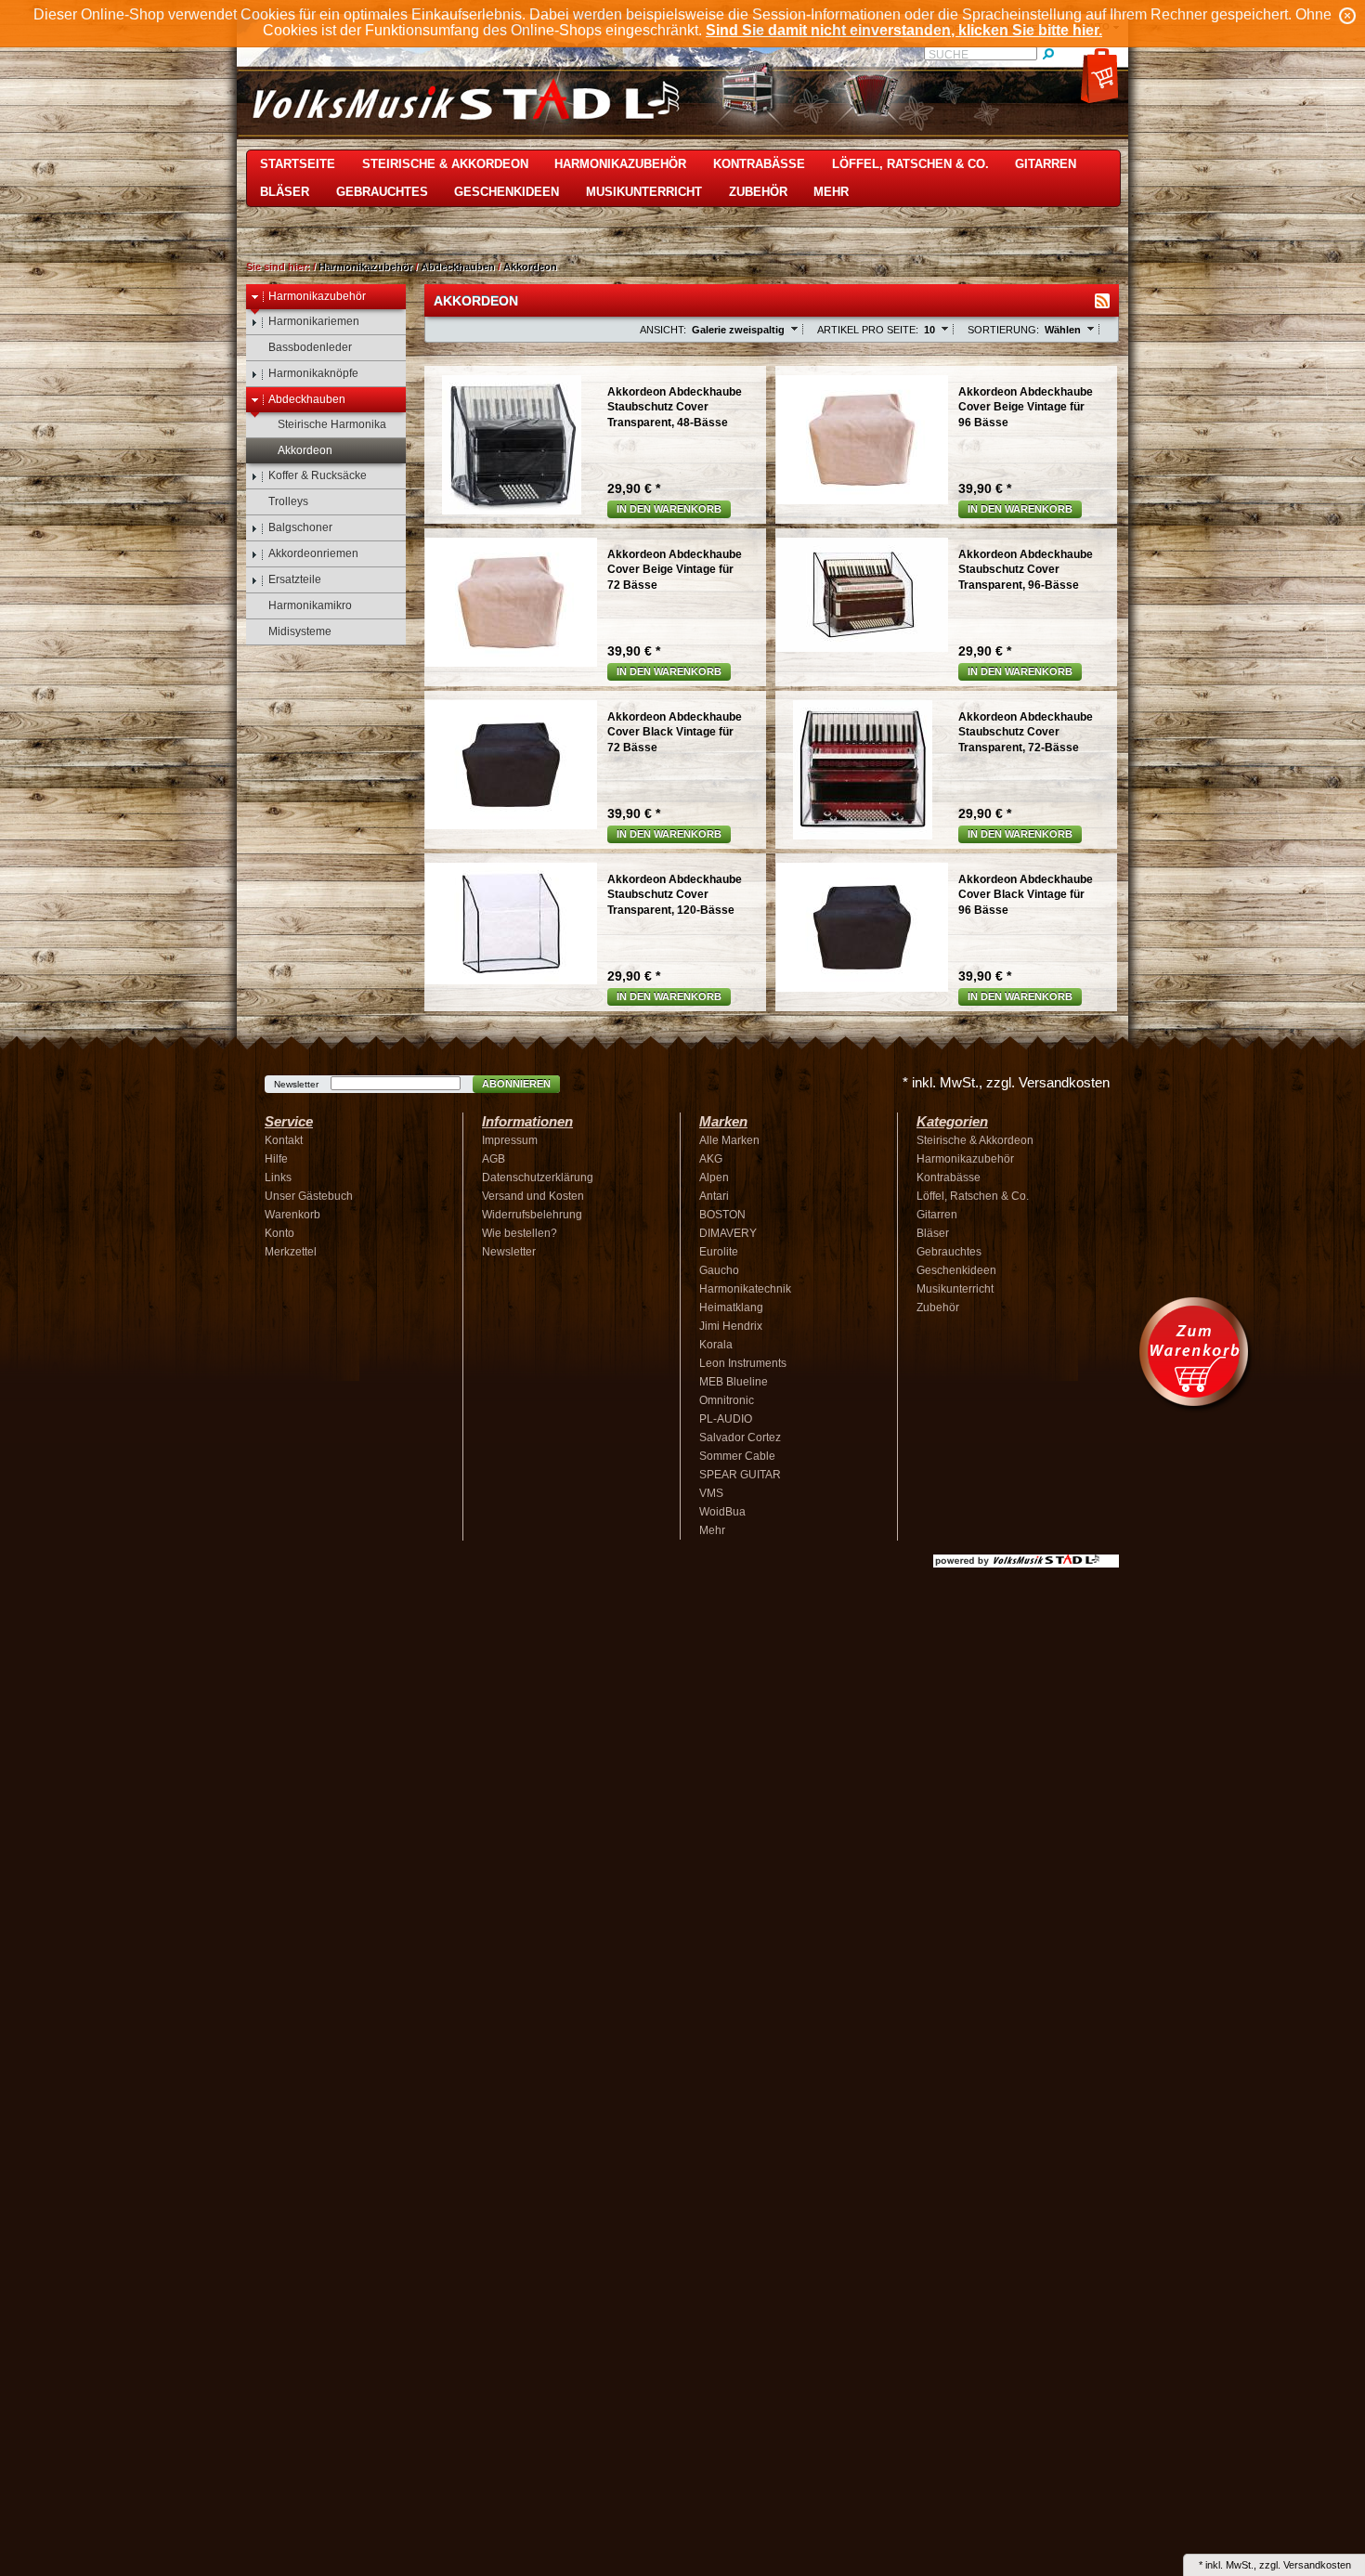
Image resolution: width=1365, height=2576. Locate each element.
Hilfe (276, 1159)
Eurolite (719, 1252)
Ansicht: (663, 330)
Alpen (714, 1177)
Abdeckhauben (458, 267)
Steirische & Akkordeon (445, 164)
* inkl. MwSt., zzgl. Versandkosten (1006, 1082)
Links (278, 1177)
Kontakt (284, 1140)
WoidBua (722, 1512)
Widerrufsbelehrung (532, 1215)
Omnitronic (727, 1400)
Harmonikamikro (310, 605)
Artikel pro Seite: (868, 330)
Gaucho (719, 1270)
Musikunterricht (644, 192)
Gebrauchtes (382, 192)
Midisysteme (300, 631)
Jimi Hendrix (731, 1326)
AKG (711, 1159)
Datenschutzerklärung (538, 1177)
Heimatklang (731, 1308)
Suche (949, 55)
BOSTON (722, 1215)
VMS (711, 1493)
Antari (714, 1196)
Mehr (831, 192)
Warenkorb (292, 1215)
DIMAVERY (728, 1233)
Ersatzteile (295, 579)
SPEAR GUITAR (740, 1475)
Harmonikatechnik (745, 1289)
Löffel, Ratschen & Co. (910, 164)
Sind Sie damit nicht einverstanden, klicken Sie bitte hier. (904, 30)
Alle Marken (729, 1140)
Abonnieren (516, 1084)
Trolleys (288, 501)
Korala (716, 1345)
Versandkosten (1317, 2565)
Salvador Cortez (740, 1438)
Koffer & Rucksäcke (318, 475)
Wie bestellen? (520, 1233)
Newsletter (296, 1084)
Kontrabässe (759, 164)
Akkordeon (530, 267)
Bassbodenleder (310, 347)
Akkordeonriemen (313, 553)
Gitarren (1046, 164)
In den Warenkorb (669, 509)
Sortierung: (1003, 330)
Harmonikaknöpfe (313, 373)
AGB (494, 1159)
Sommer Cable (737, 1456)
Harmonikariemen (314, 321)
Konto (279, 1233)
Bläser (285, 192)
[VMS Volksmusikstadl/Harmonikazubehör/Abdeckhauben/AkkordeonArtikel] (1102, 301)
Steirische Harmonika (332, 424)
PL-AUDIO (726, 1419)
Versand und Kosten (533, 1196)
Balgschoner (300, 527)
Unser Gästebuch (309, 1196)
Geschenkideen (507, 192)
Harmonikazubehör (620, 164)
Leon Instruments (743, 1363)
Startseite (298, 164)
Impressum (510, 1140)
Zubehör (758, 192)
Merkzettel (291, 1252)
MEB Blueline (734, 1382)
